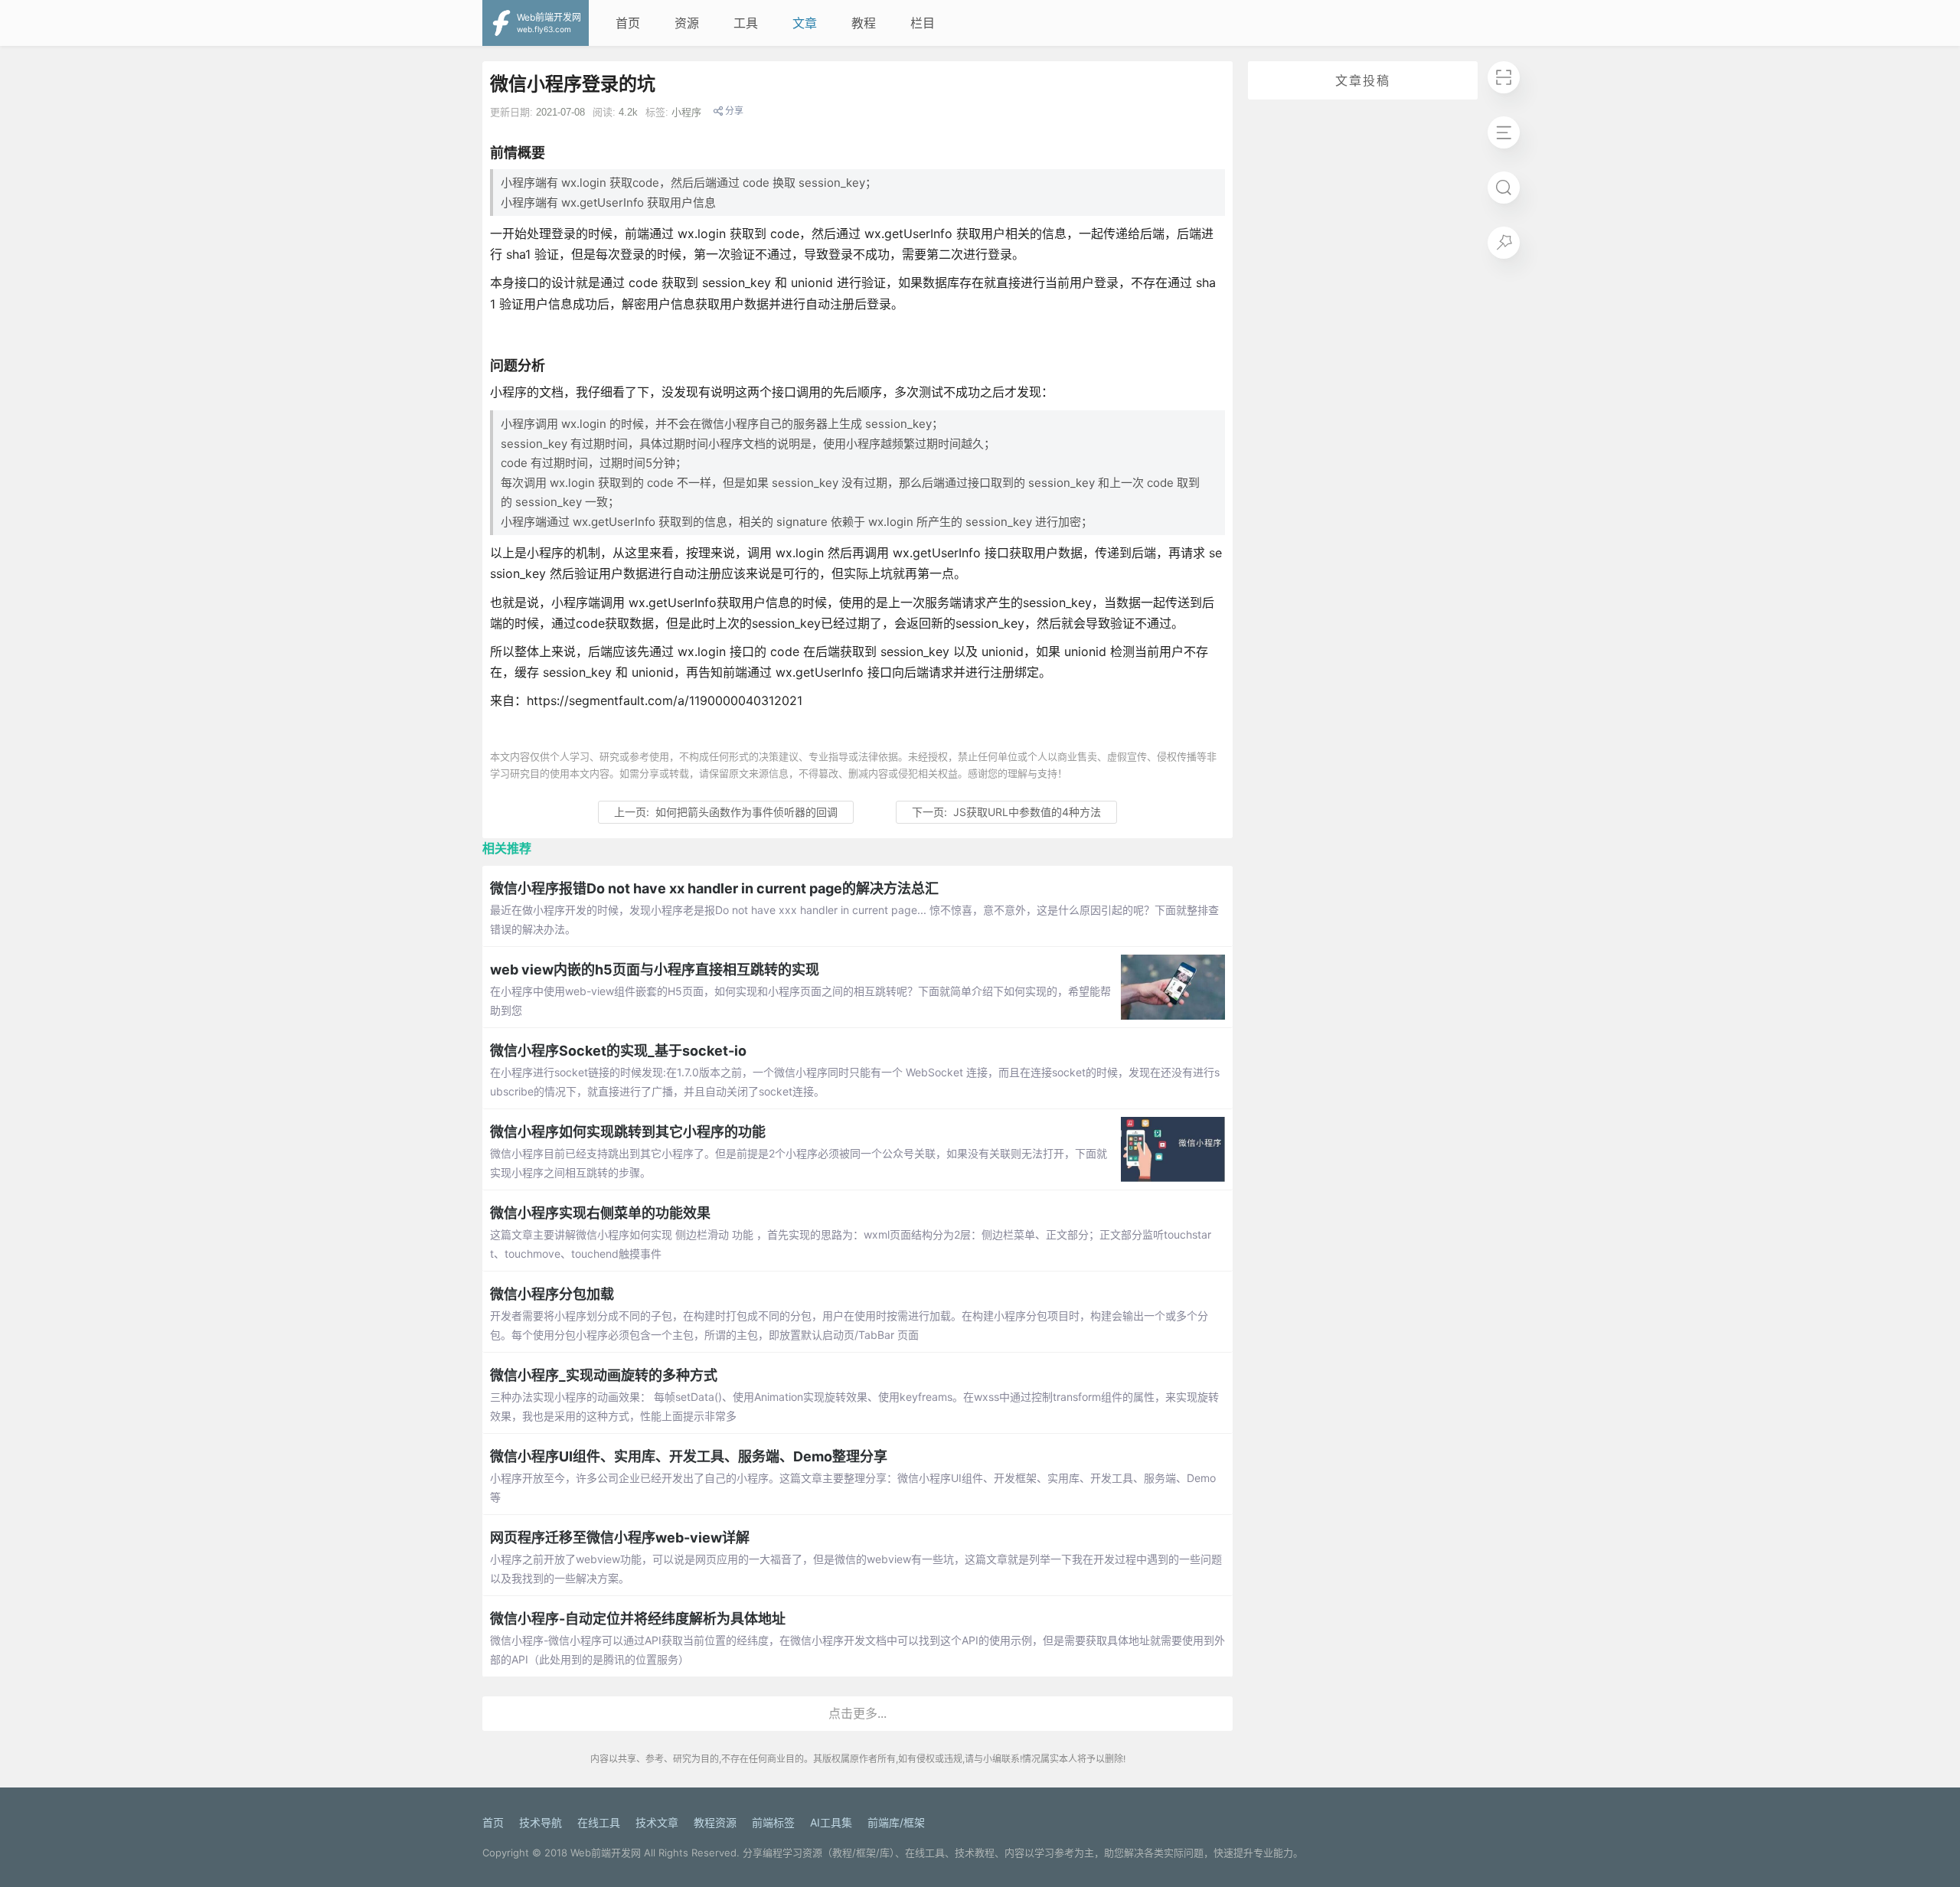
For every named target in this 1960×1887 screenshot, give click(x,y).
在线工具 (599, 1822)
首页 (628, 23)
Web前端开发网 (606, 1853)
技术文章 (657, 1822)
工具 (746, 23)
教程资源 (715, 1822)
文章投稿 (1363, 80)
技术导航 (541, 1822)
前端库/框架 (896, 1822)
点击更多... (857, 1713)
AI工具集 (831, 1822)
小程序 (686, 112)
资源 (687, 23)
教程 (864, 23)
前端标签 (773, 1822)
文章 (805, 23)
